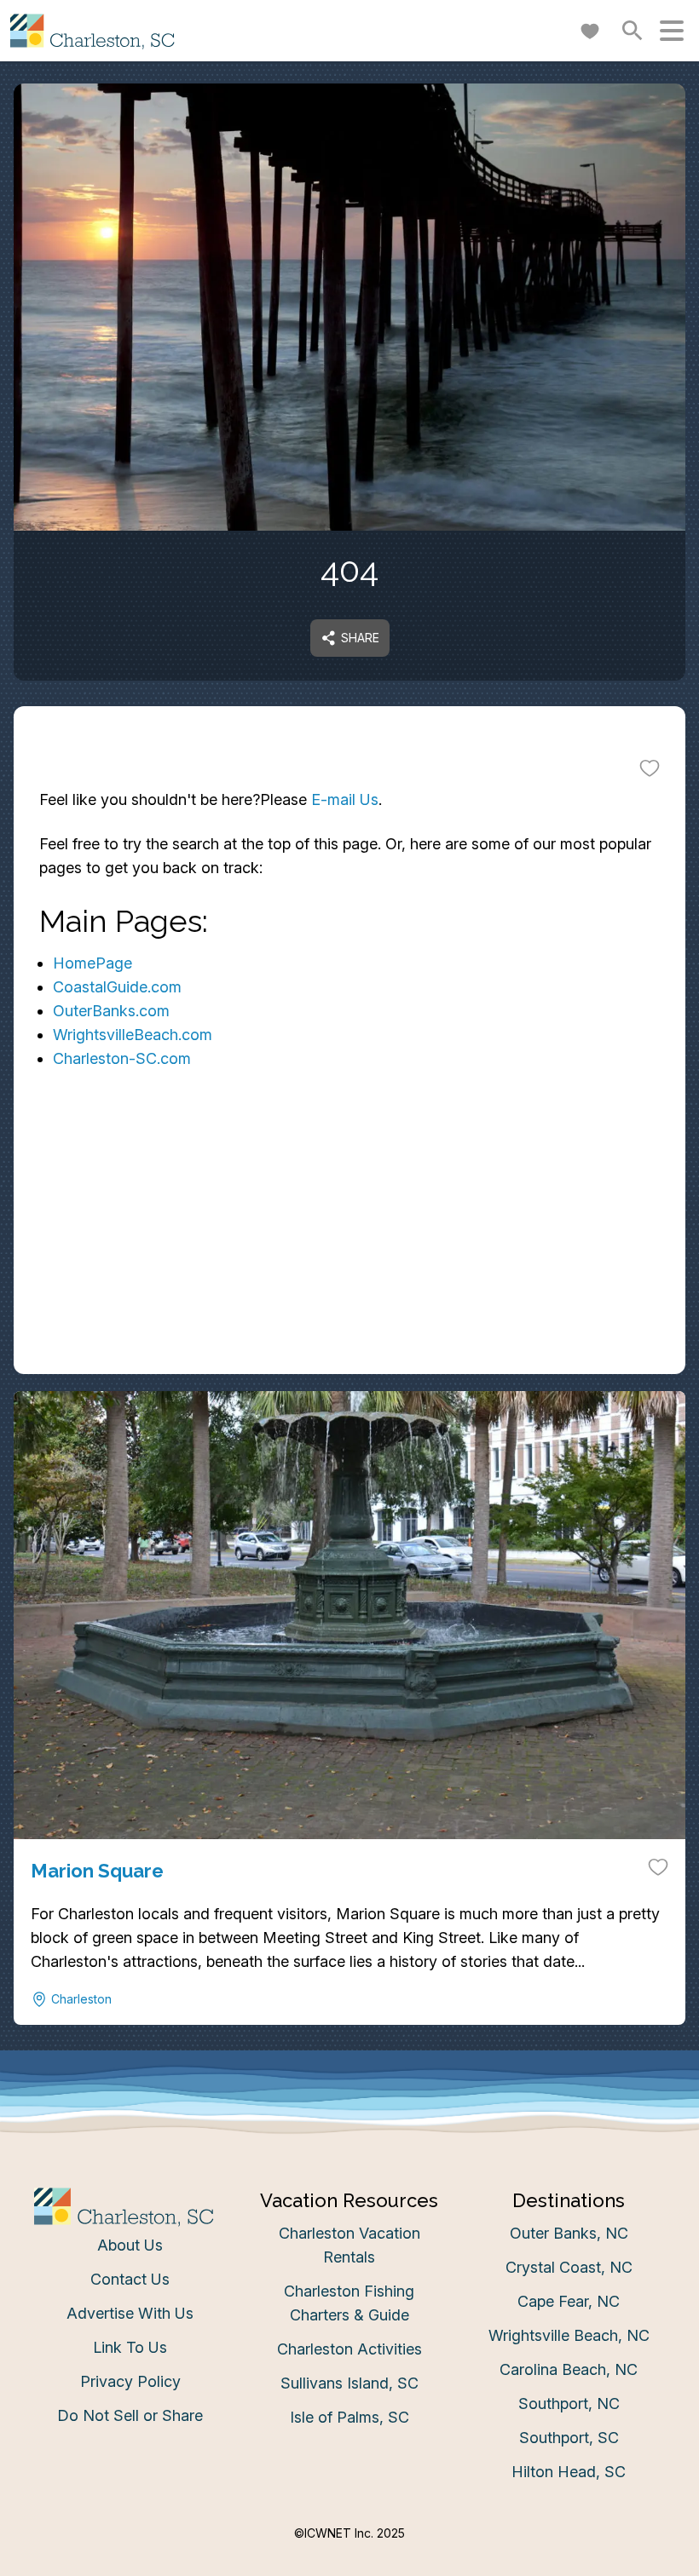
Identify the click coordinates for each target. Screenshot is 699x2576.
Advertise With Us (130, 2313)
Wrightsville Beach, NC (569, 2335)
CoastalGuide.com (117, 987)
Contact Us (130, 2279)
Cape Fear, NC (569, 2301)
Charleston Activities (349, 2349)
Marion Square (97, 1871)
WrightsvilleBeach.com (133, 1035)
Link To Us (130, 2347)
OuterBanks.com (111, 1011)
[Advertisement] (349, 1255)
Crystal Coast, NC (569, 2267)
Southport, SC (569, 2438)
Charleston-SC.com (122, 1058)
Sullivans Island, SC (349, 2383)
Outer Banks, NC (569, 2233)
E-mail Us (345, 799)
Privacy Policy (130, 2381)
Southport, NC (569, 2403)
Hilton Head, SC (569, 2472)
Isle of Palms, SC (349, 2417)
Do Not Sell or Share (130, 2415)
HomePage (92, 963)
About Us (130, 2245)
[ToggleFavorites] (650, 768)
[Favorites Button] (590, 31)
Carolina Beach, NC (569, 2369)
